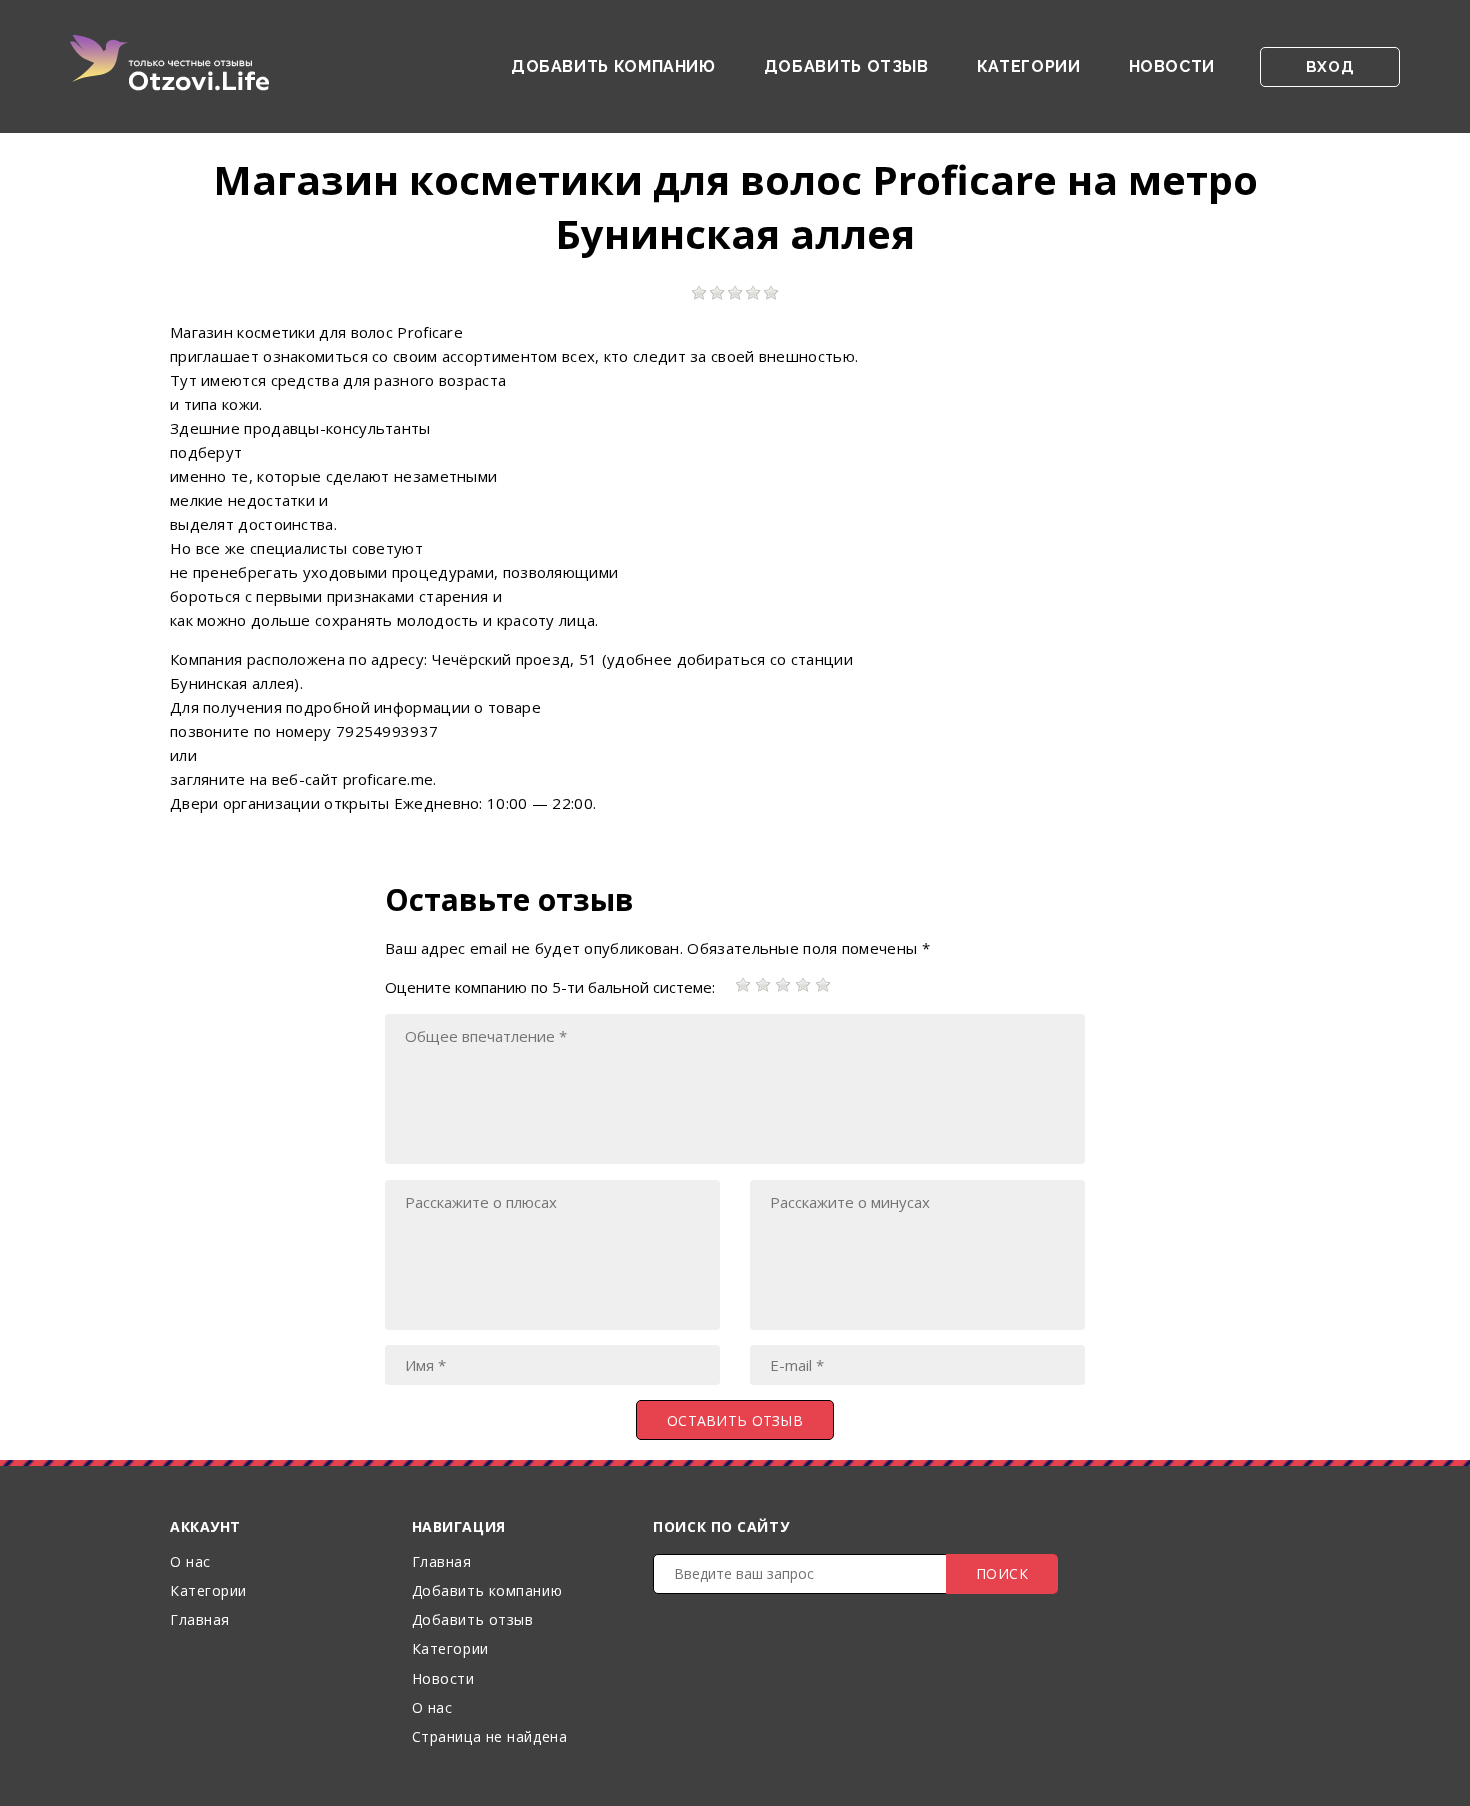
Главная (200, 1619)
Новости (1172, 66)
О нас (190, 1561)
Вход (1330, 67)
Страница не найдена (490, 1736)
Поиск (1002, 1573)
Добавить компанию (613, 66)
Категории (1029, 66)
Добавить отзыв (846, 66)
